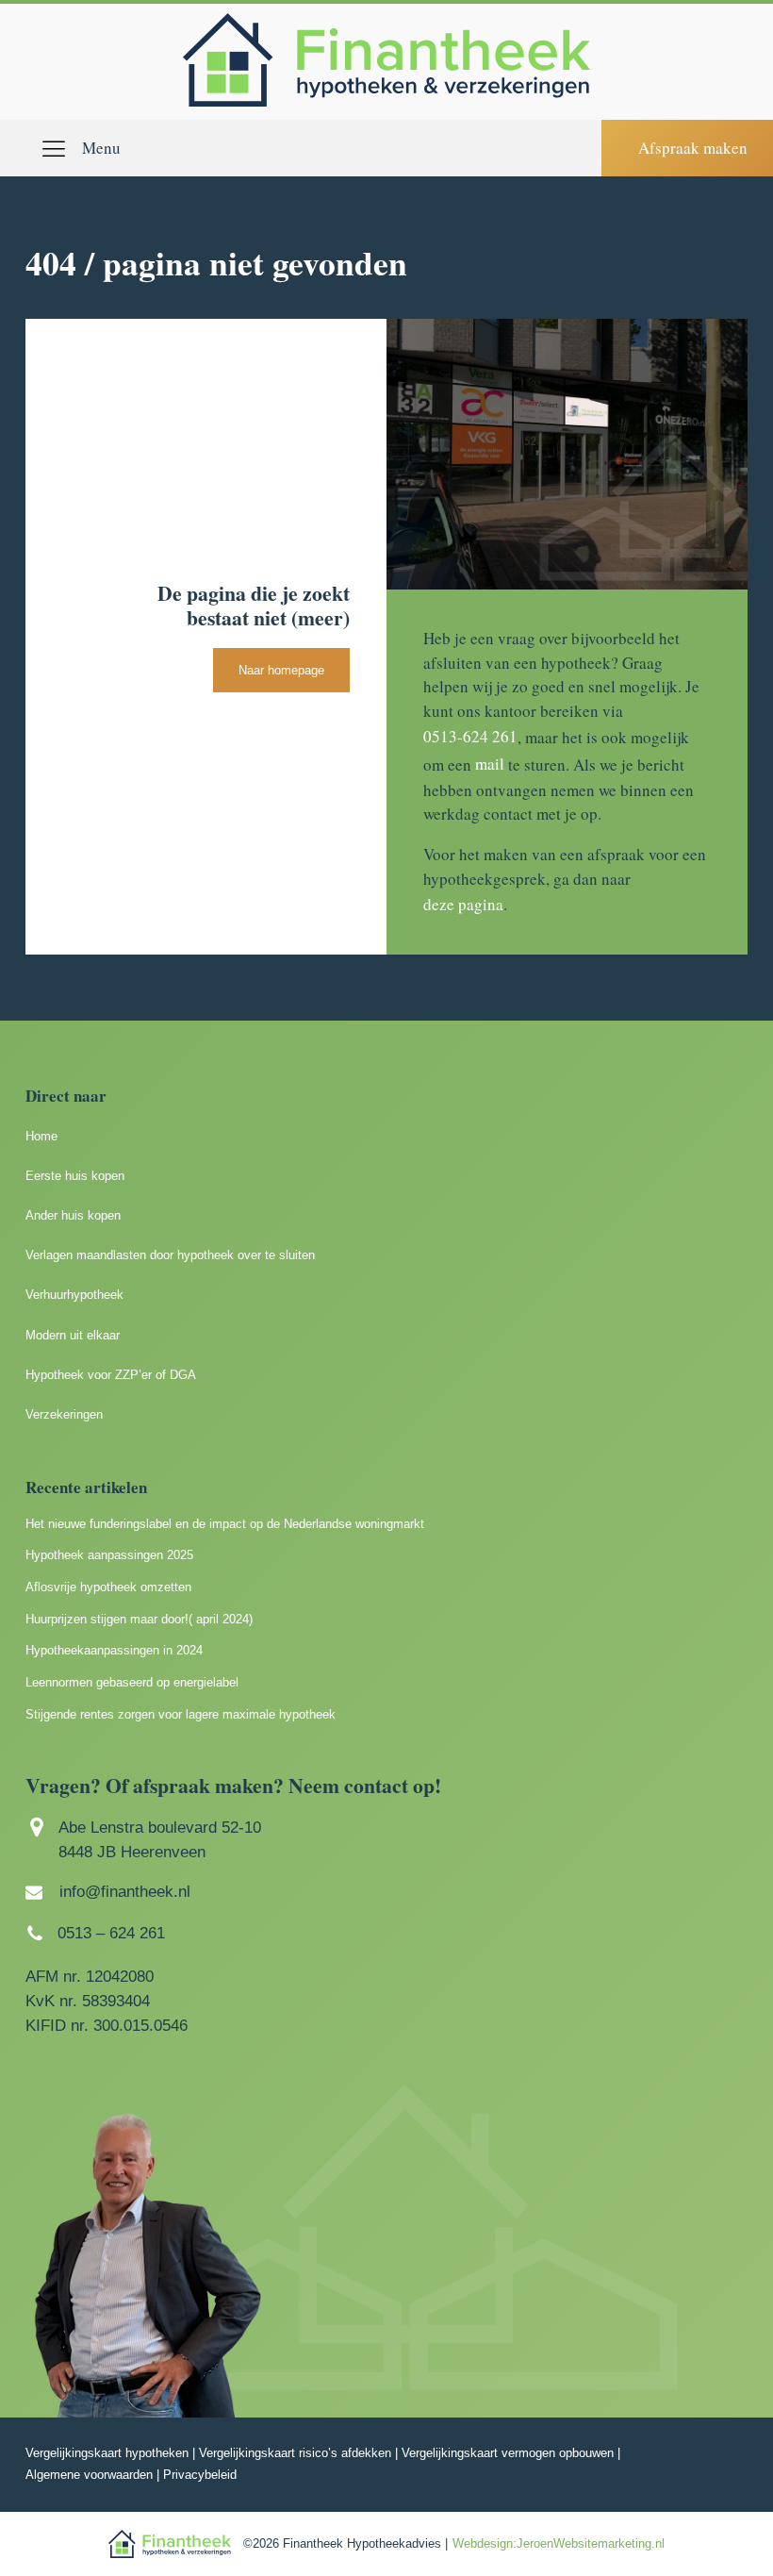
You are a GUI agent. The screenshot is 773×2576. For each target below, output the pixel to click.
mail (490, 764)
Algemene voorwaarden (89, 2475)
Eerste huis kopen (75, 1176)
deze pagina (463, 904)
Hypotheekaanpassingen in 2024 (114, 1650)
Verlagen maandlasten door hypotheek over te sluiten (170, 1255)
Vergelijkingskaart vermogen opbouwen (508, 2453)
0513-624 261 (470, 736)
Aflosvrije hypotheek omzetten (108, 1587)
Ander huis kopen (73, 1215)
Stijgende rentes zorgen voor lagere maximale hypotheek (181, 1714)
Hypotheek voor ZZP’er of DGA (111, 1375)
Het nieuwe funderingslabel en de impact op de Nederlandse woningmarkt (225, 1524)
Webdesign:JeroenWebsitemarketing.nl (559, 2543)
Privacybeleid (200, 2475)
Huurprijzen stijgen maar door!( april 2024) (139, 1619)
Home (41, 1136)
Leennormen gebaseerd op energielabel (132, 1682)
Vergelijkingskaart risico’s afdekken (295, 2453)
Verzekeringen (64, 1414)
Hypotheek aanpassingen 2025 (109, 1555)
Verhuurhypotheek (74, 1295)
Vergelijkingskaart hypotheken (107, 2453)
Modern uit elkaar (73, 1335)
